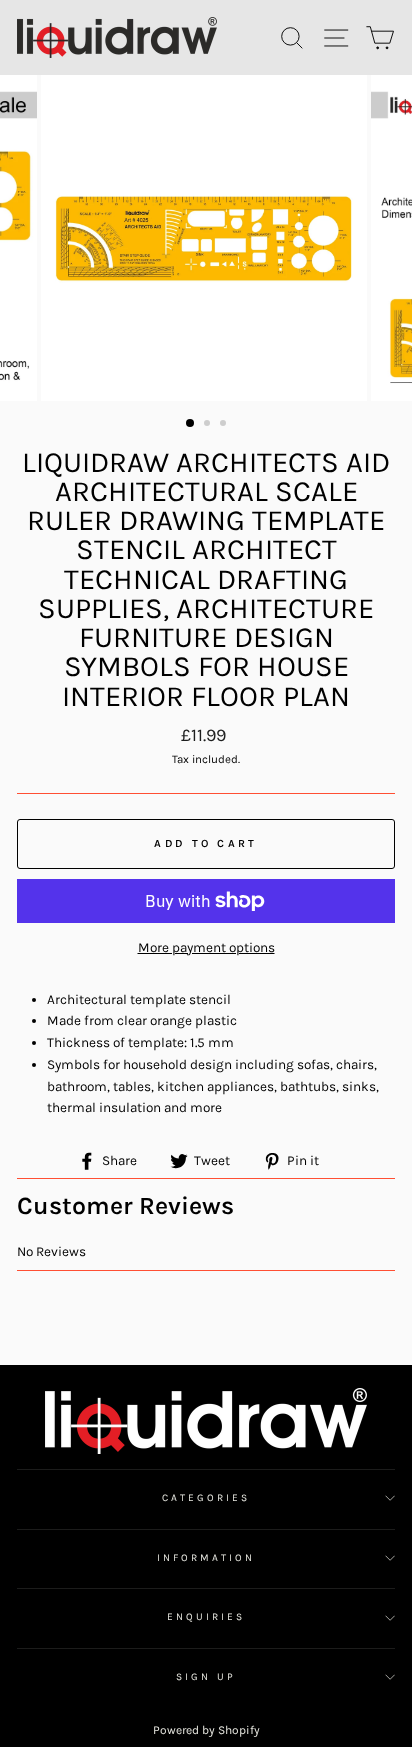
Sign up (205, 1677)
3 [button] (225, 425)
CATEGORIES (206, 1498)
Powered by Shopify (206, 1730)
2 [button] (209, 425)
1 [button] (191, 424)
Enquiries (206, 1617)
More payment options (206, 947)
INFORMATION (206, 1558)
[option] (206, 238)
